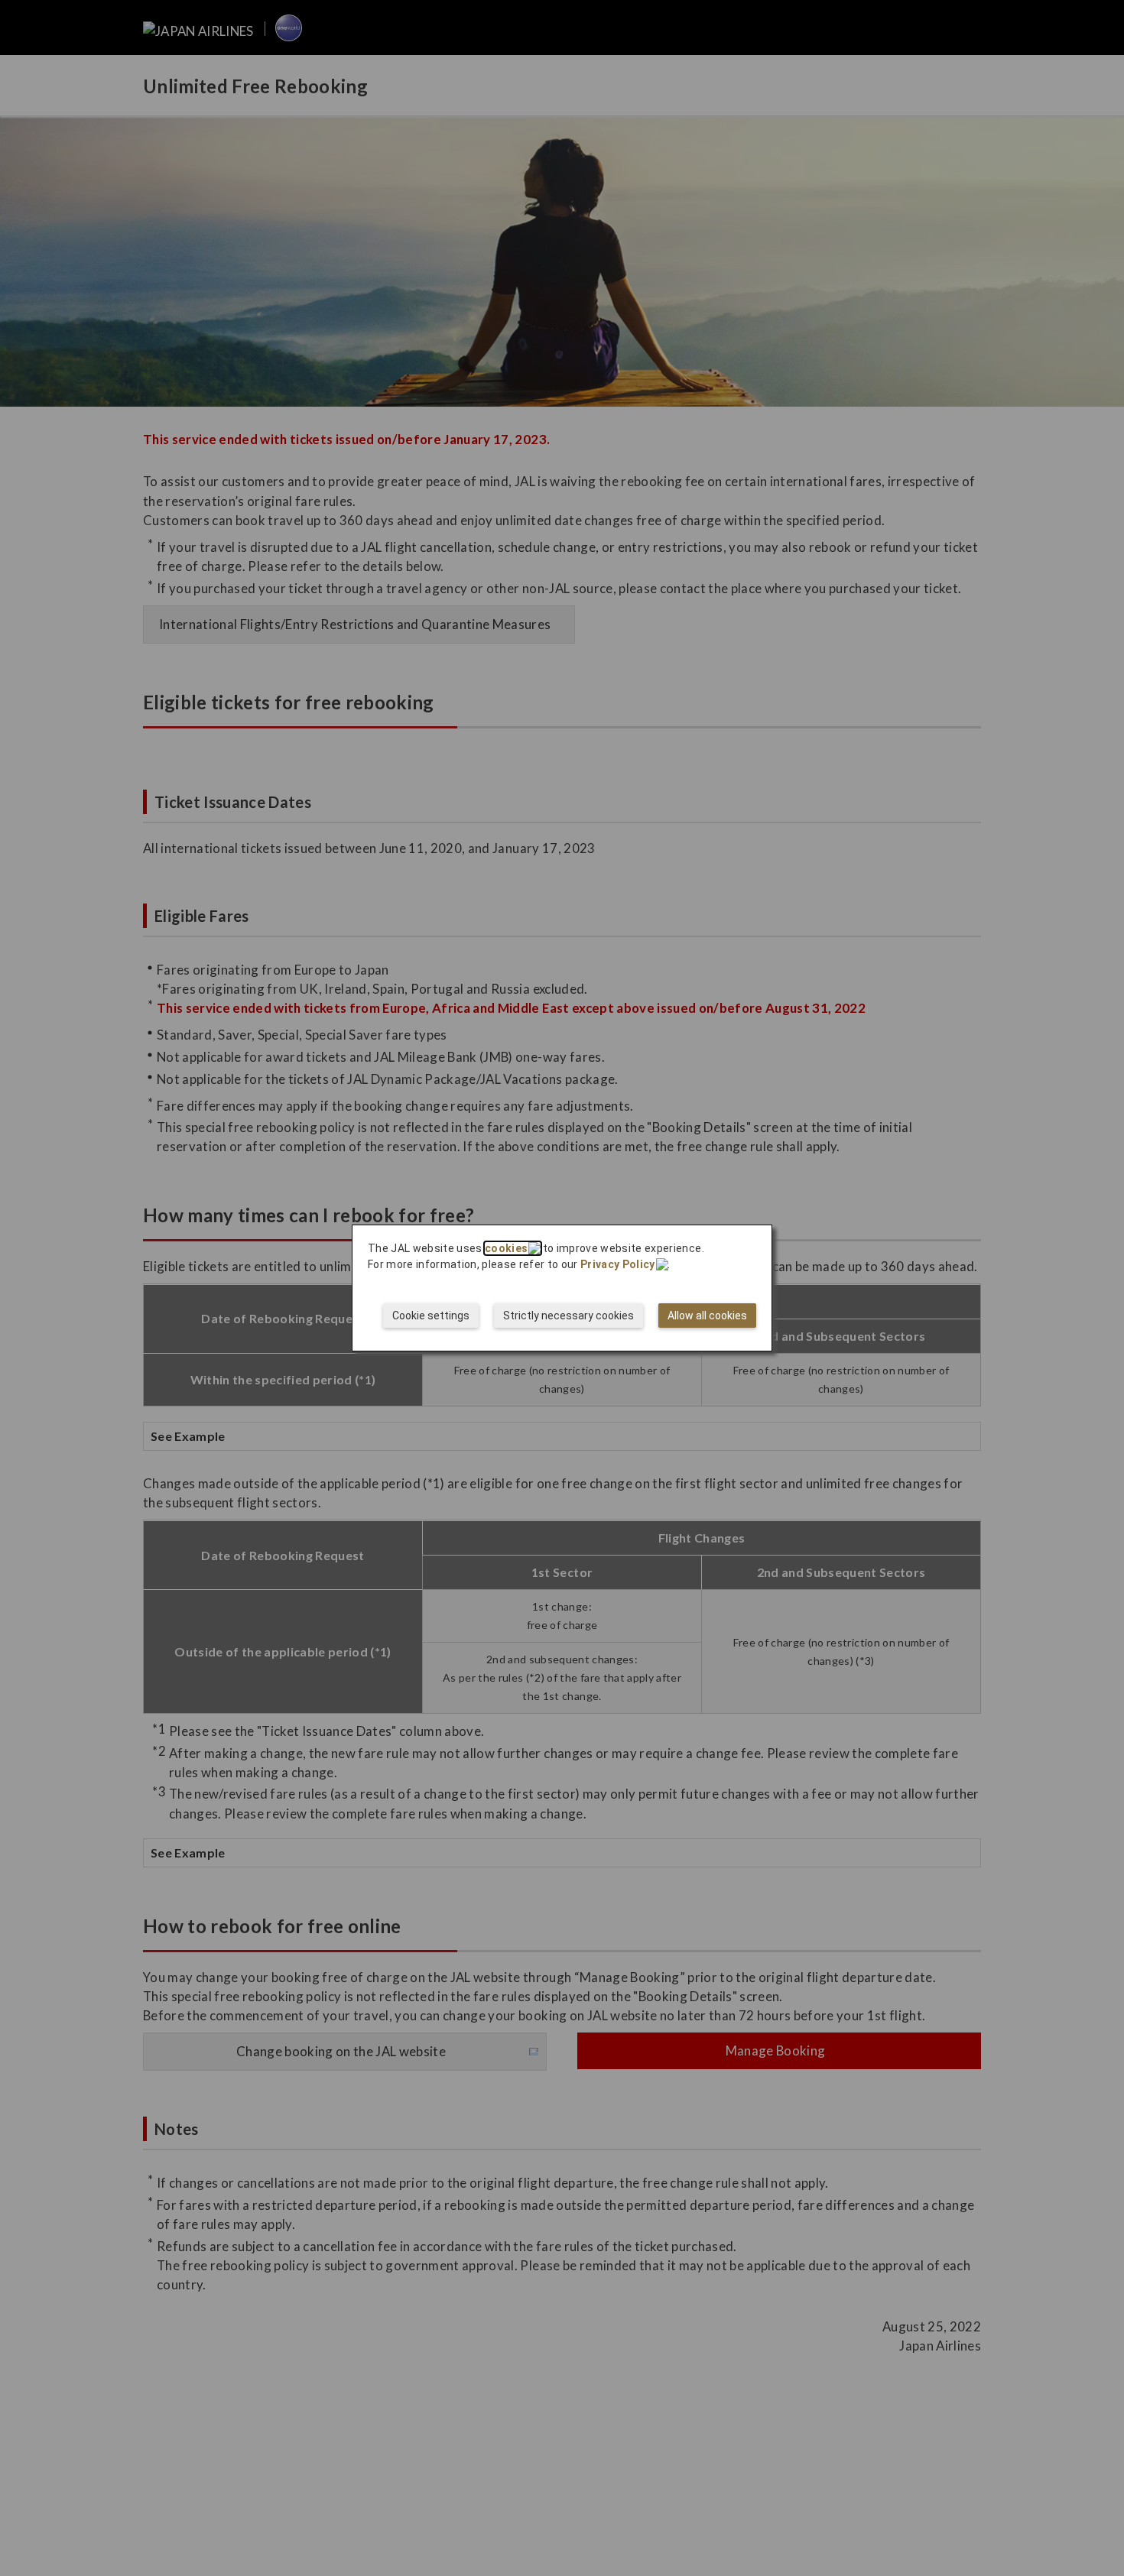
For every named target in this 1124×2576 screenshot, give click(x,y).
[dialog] (562, 1288)
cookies (506, 1248)
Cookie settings (431, 1316)
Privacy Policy (618, 1264)
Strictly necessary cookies (568, 1316)
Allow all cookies (707, 1316)
